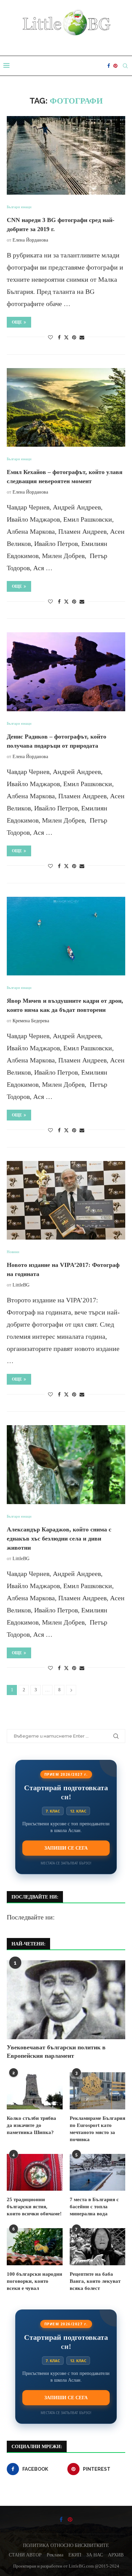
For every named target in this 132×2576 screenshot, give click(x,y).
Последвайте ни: (31, 1917)
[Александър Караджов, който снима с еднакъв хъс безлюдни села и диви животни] (66, 1464)
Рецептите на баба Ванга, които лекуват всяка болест (95, 2281)
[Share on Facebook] (59, 338)
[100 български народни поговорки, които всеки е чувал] (35, 2247)
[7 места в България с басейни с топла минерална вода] (98, 2172)
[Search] (125, 66)
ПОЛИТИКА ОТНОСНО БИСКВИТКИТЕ (66, 2545)
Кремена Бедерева (31, 1021)
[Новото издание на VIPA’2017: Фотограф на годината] (66, 1200)
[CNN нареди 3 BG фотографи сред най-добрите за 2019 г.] (66, 155)
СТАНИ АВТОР (25, 2555)
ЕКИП (75, 2555)
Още (17, 322)
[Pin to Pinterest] (74, 338)
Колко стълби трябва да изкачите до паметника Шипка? (31, 2125)
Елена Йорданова (30, 240)
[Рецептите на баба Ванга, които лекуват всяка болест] (98, 2247)
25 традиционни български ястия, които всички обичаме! (34, 2207)
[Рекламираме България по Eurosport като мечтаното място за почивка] (98, 2091)
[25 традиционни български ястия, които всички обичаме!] (35, 2172)
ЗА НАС (95, 2555)
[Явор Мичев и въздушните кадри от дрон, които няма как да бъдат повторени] (66, 936)
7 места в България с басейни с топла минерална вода (94, 2207)
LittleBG (21, 1285)
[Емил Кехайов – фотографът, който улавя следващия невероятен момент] (66, 407)
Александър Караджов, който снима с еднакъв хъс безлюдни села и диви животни (59, 1539)
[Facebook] (109, 66)
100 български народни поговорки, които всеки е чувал (35, 2281)
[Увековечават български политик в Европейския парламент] (66, 2000)
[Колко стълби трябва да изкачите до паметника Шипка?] (35, 2091)
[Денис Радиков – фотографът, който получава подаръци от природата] (66, 672)
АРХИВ (116, 2555)
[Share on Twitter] (66, 337)
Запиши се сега (66, 1848)
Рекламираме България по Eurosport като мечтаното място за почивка (97, 2129)
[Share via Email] (82, 338)
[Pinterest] (115, 66)
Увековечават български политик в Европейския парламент (56, 2052)
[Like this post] (50, 338)
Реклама (55, 2555)
